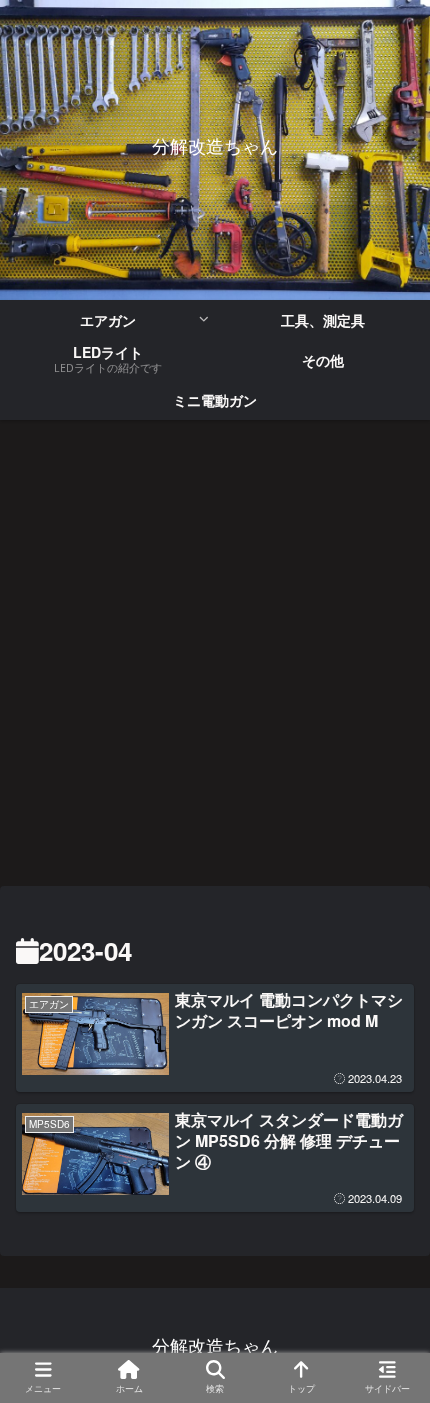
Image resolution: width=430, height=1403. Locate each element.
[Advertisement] (215, 659)
